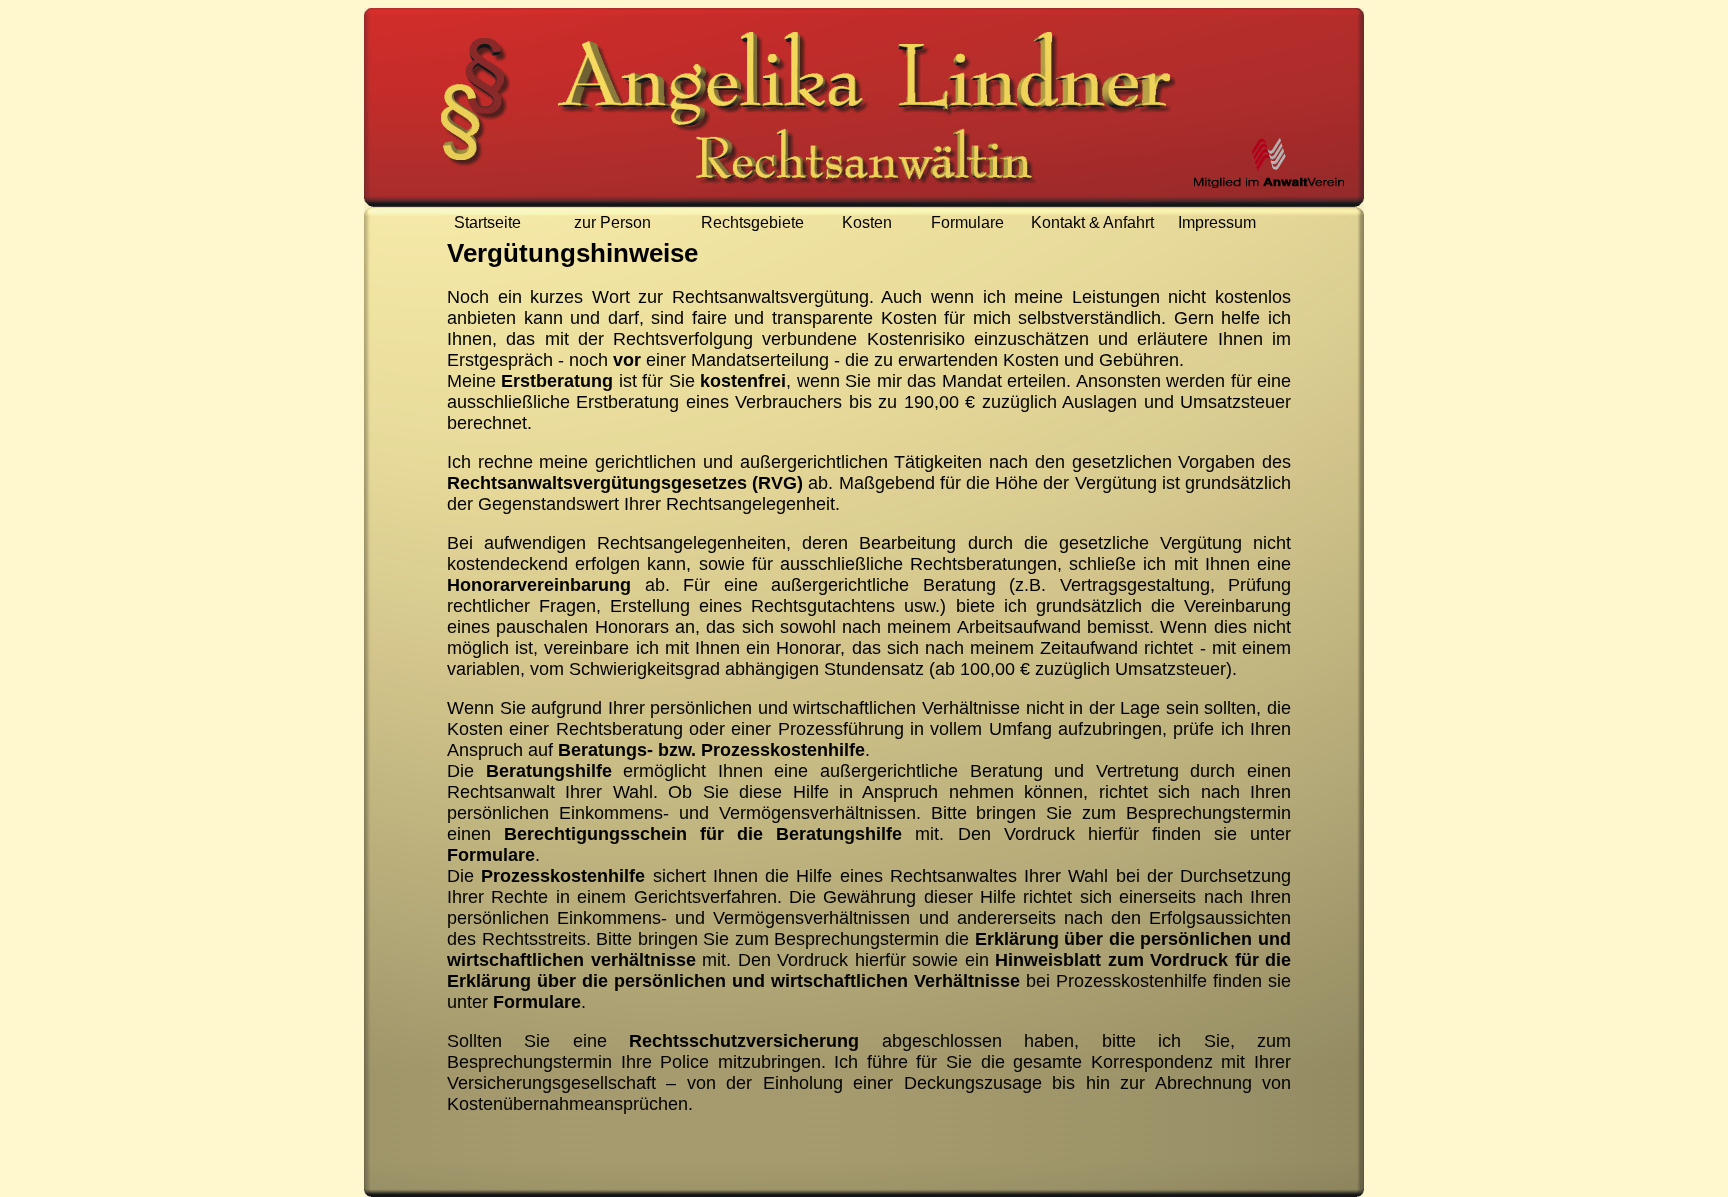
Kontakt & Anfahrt (1092, 222)
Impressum (1217, 222)
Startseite (487, 222)
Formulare (967, 222)
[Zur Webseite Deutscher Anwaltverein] (1269, 163)
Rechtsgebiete (752, 222)
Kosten (867, 222)
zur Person (612, 222)
